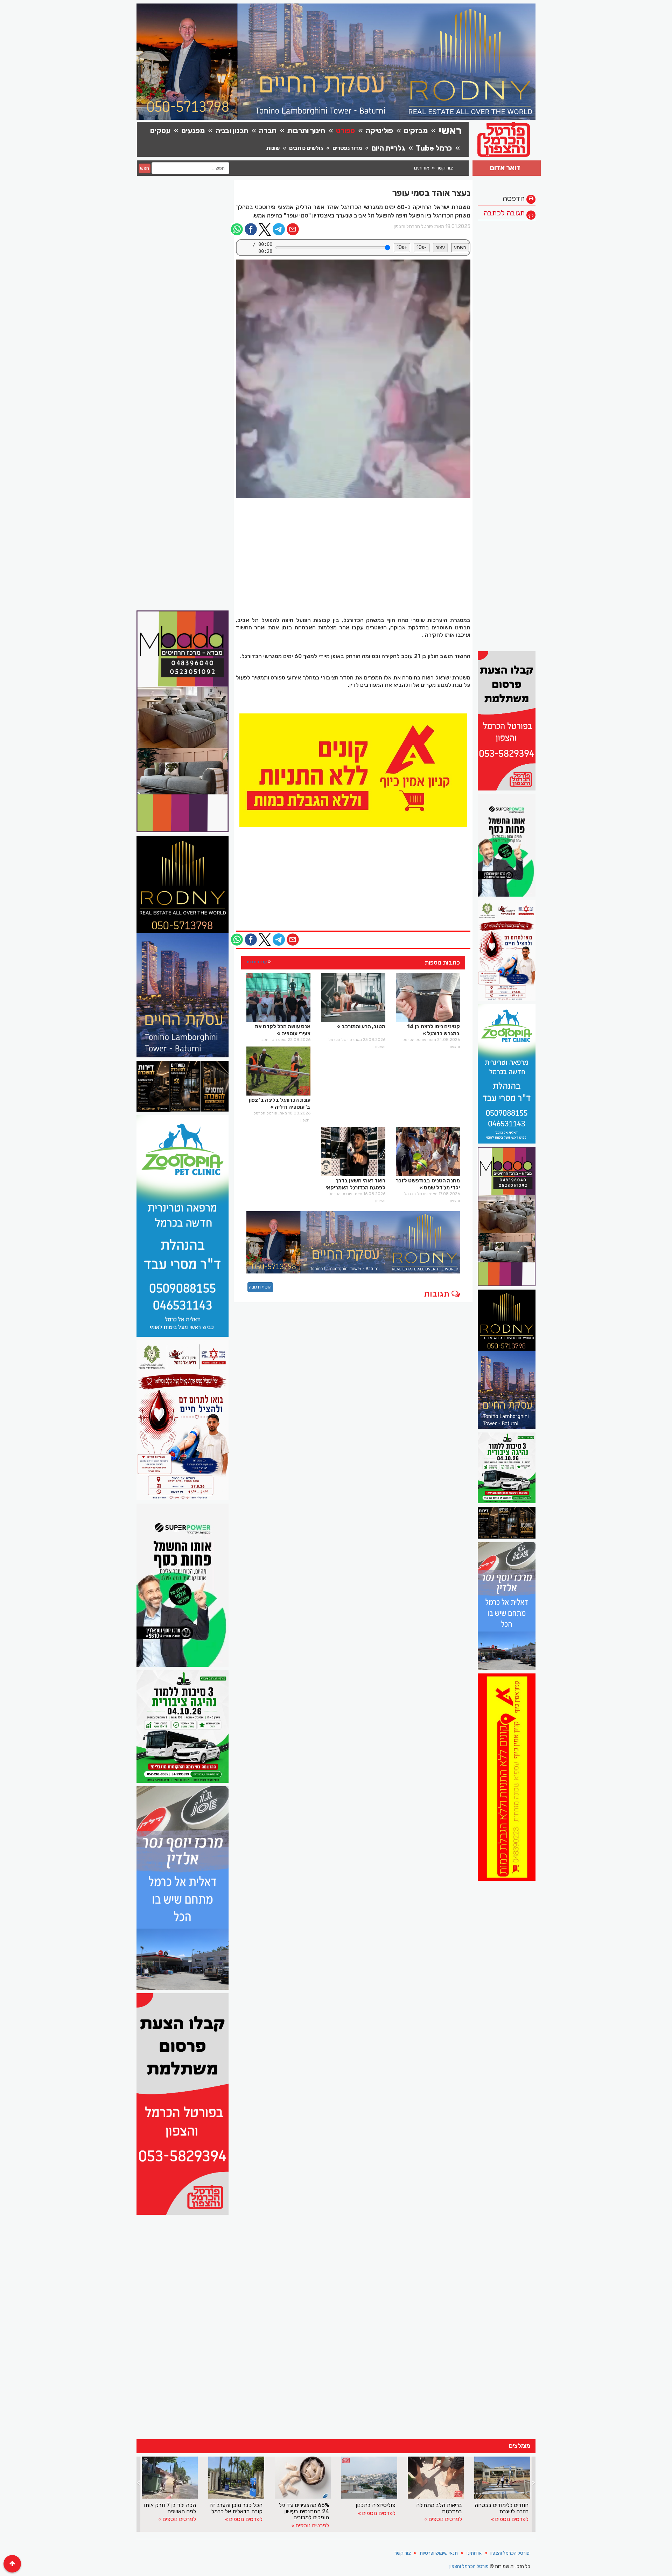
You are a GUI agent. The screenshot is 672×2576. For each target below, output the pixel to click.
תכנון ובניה (232, 130)
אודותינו (422, 168)
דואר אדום (505, 168)
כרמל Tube (434, 148)
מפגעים (193, 130)
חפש (145, 168)
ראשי (450, 131)
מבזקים (416, 130)
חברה (268, 130)
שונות (273, 148)
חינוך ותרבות (306, 130)
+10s (402, 247)
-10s (422, 247)
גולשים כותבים (306, 148)
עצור (440, 247)
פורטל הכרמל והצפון (510, 2553)
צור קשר (445, 168)
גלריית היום (388, 148)
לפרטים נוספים (179, 2525)
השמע (460, 247)
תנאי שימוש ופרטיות (439, 2553)
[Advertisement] (507, 329)
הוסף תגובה (260, 1287)
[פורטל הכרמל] (353, 770)
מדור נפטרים (347, 148)
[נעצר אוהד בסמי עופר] (353, 379)
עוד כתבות (257, 962)
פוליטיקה (379, 130)
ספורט (345, 130)
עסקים (160, 130)
